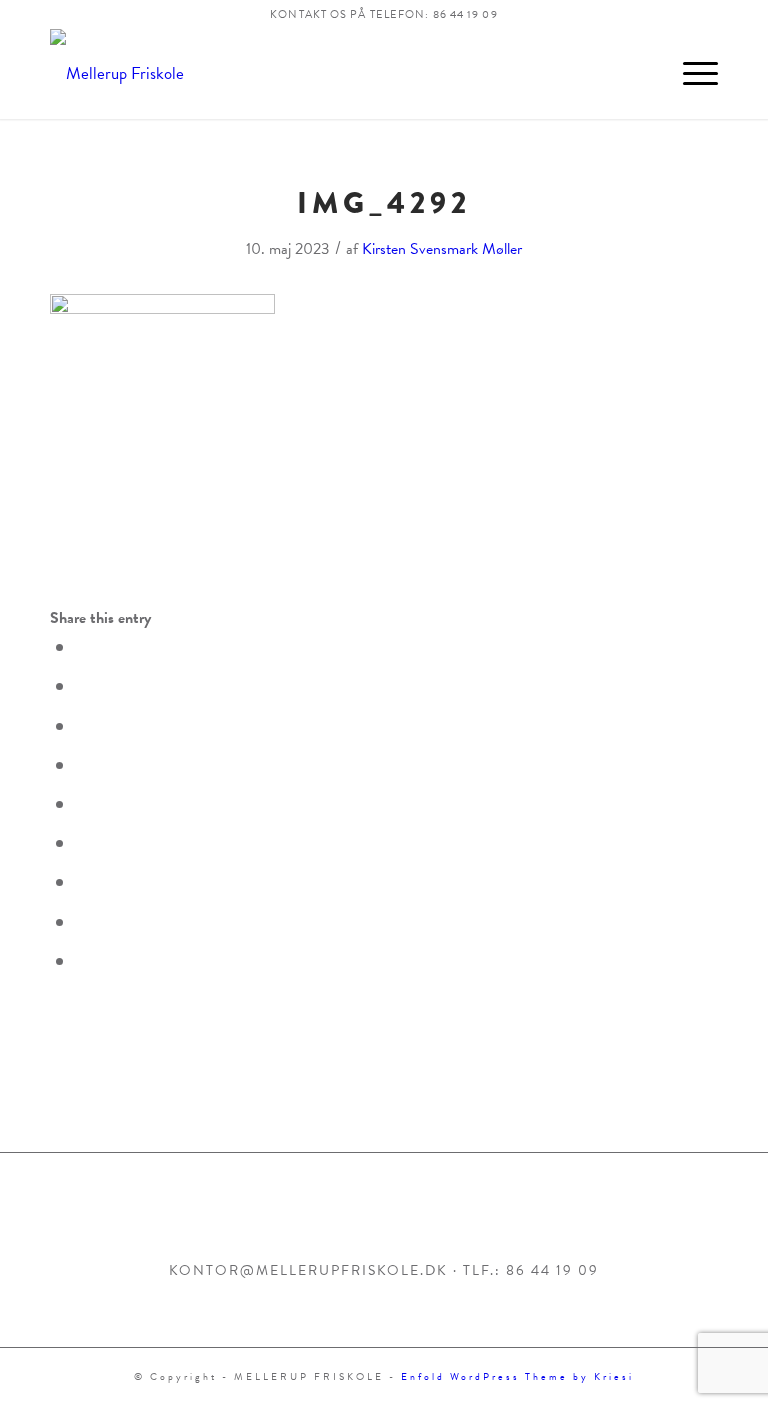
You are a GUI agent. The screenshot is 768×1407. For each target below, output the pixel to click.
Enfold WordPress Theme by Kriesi (517, 1376)
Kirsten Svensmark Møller (442, 249)
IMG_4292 (384, 203)
